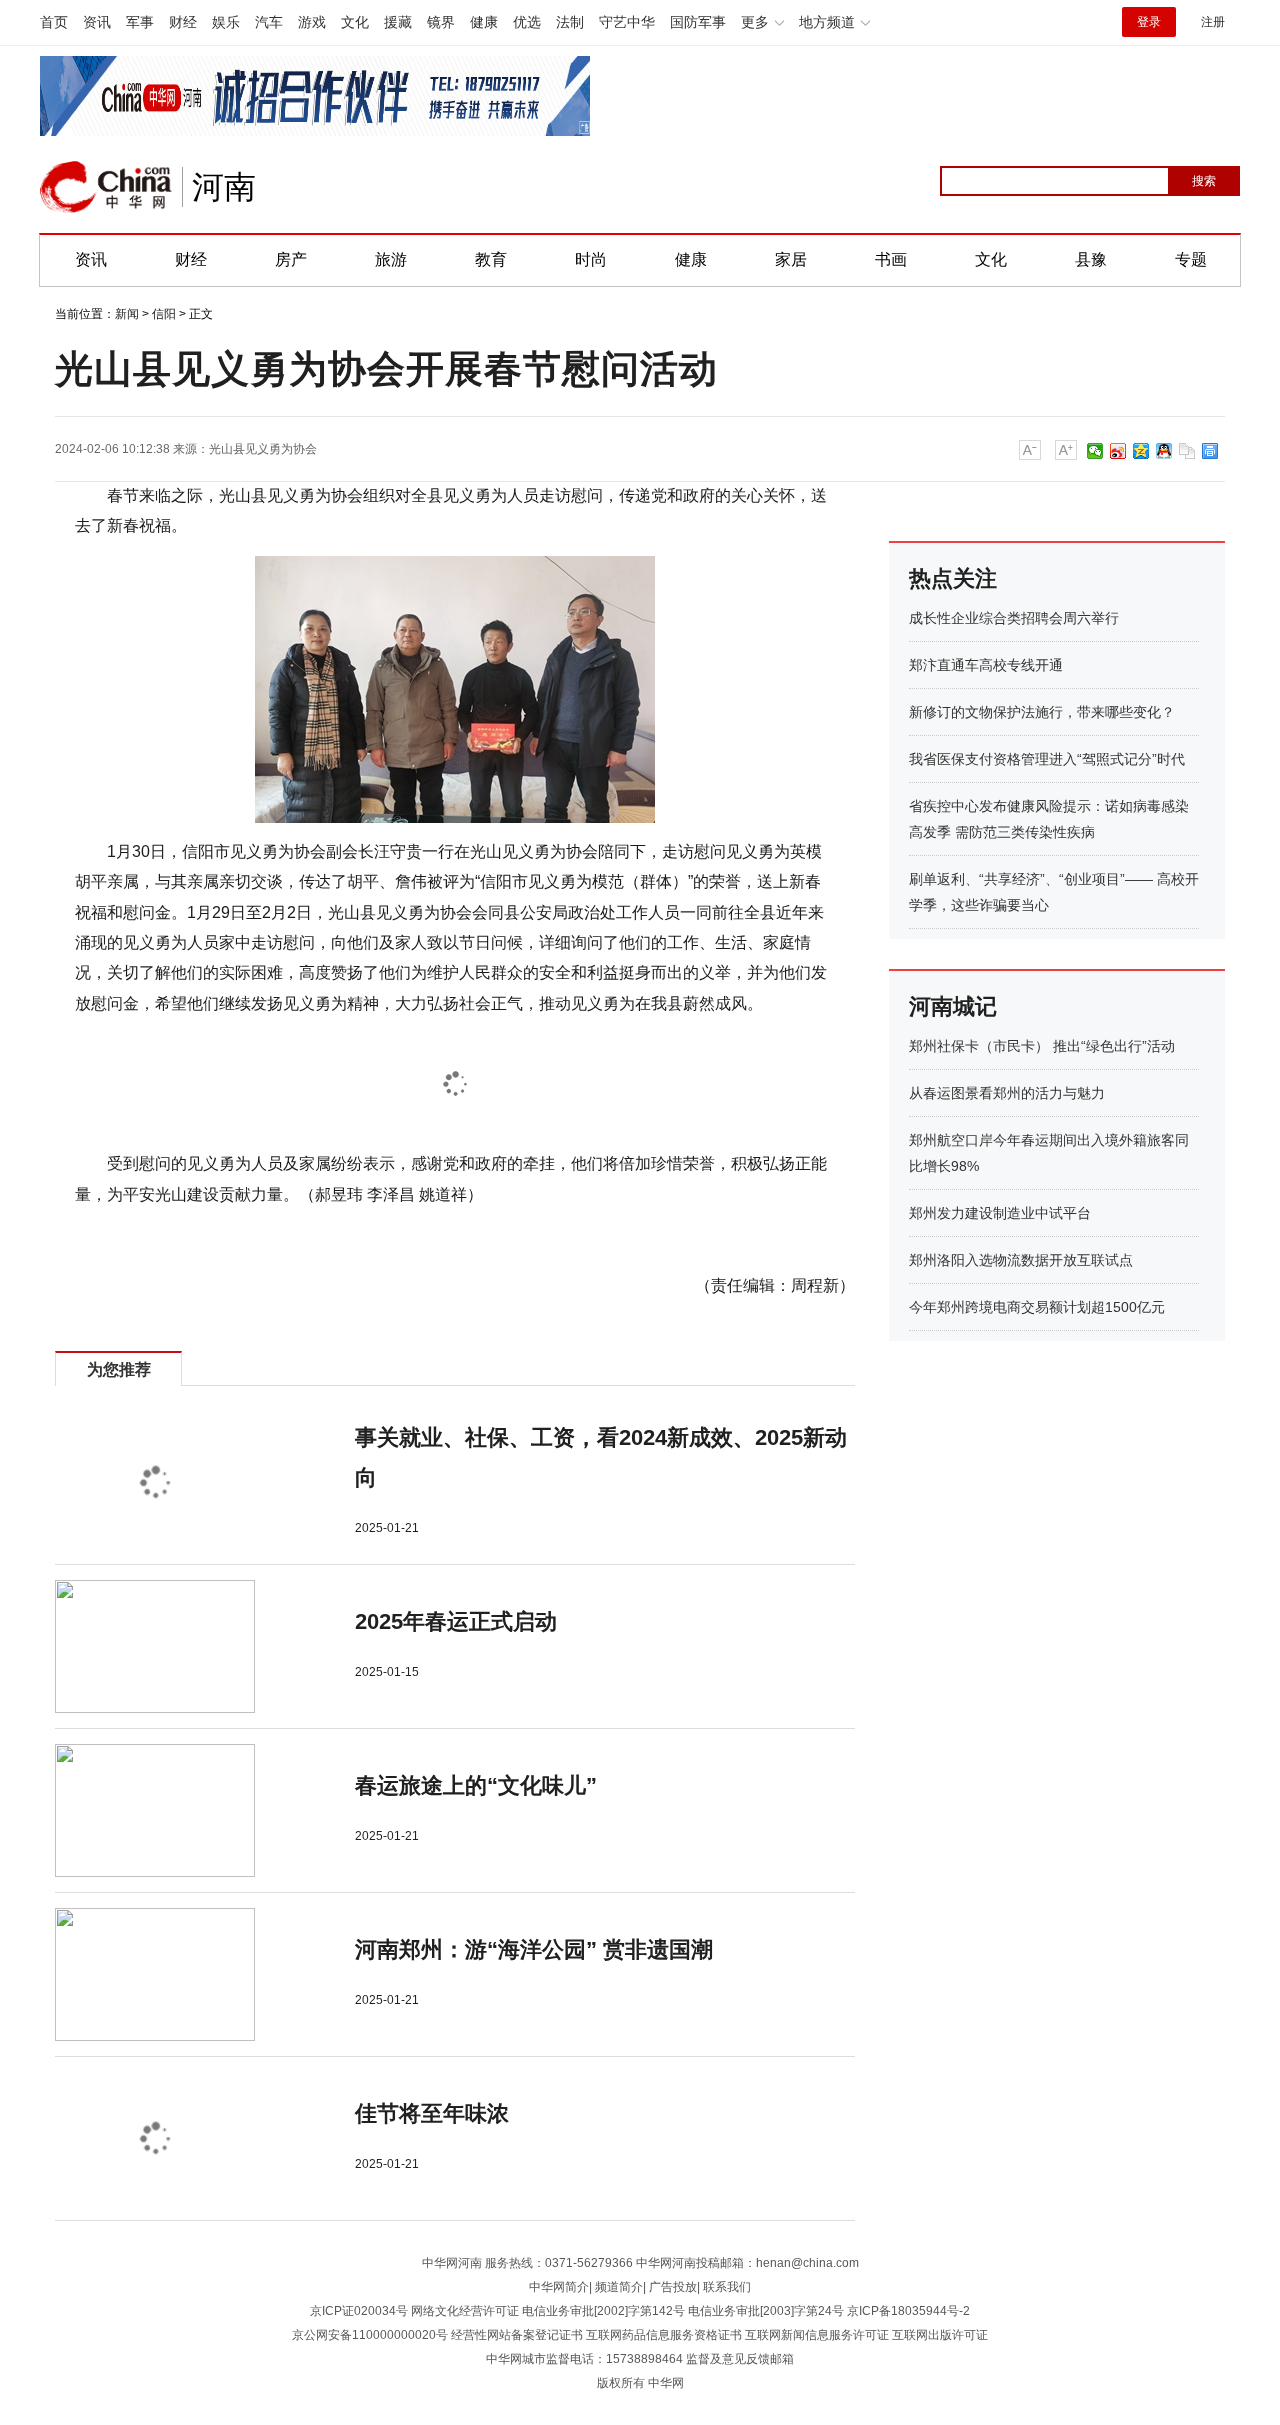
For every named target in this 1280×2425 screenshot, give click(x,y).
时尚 (591, 259)
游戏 (312, 22)
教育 (491, 259)
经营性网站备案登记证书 (517, 2335)
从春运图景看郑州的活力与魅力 (1007, 1093)
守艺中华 (627, 22)
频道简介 (619, 2287)
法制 (570, 22)
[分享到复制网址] (1187, 451)
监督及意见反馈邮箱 (740, 2359)
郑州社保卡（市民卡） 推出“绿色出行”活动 (1042, 1046)
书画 (891, 259)
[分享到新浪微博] (1118, 451)
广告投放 (673, 2287)
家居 (791, 259)
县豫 (1091, 259)
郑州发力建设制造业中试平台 (1000, 1213)
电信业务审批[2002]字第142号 (603, 2311)
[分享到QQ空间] (1141, 451)
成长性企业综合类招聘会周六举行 (1014, 618)
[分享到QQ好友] (1164, 451)
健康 (484, 22)
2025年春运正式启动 (456, 1621)
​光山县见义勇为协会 (263, 449)
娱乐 (226, 22)
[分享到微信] (1095, 451)
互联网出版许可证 (940, 2335)
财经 (183, 22)
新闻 (127, 314)
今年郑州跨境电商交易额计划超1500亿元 (1037, 1307)
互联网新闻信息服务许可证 (817, 2335)
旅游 (391, 259)
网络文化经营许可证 (465, 2311)
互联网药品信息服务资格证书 (664, 2335)
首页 (54, 22)
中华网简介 (559, 2287)
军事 (140, 22)
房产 (291, 259)
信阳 (164, 314)
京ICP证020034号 (359, 2311)
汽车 (269, 22)
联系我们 (727, 2287)
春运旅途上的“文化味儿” (476, 1785)
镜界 (441, 22)
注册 (1213, 22)
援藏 (398, 22)
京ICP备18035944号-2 (908, 2311)
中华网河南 (452, 2263)
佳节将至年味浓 (432, 2113)
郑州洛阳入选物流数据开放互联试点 (1021, 1260)
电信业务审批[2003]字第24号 (766, 2311)
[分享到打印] (1210, 451)
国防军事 (698, 22)
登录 (1149, 22)
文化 (355, 22)
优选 (527, 22)
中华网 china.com (106, 187)
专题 (1191, 259)
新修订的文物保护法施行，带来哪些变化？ (1042, 712)
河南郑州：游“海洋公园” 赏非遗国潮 (534, 1949)
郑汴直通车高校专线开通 (986, 665)
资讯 (97, 22)
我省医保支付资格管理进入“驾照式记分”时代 (1047, 759)
